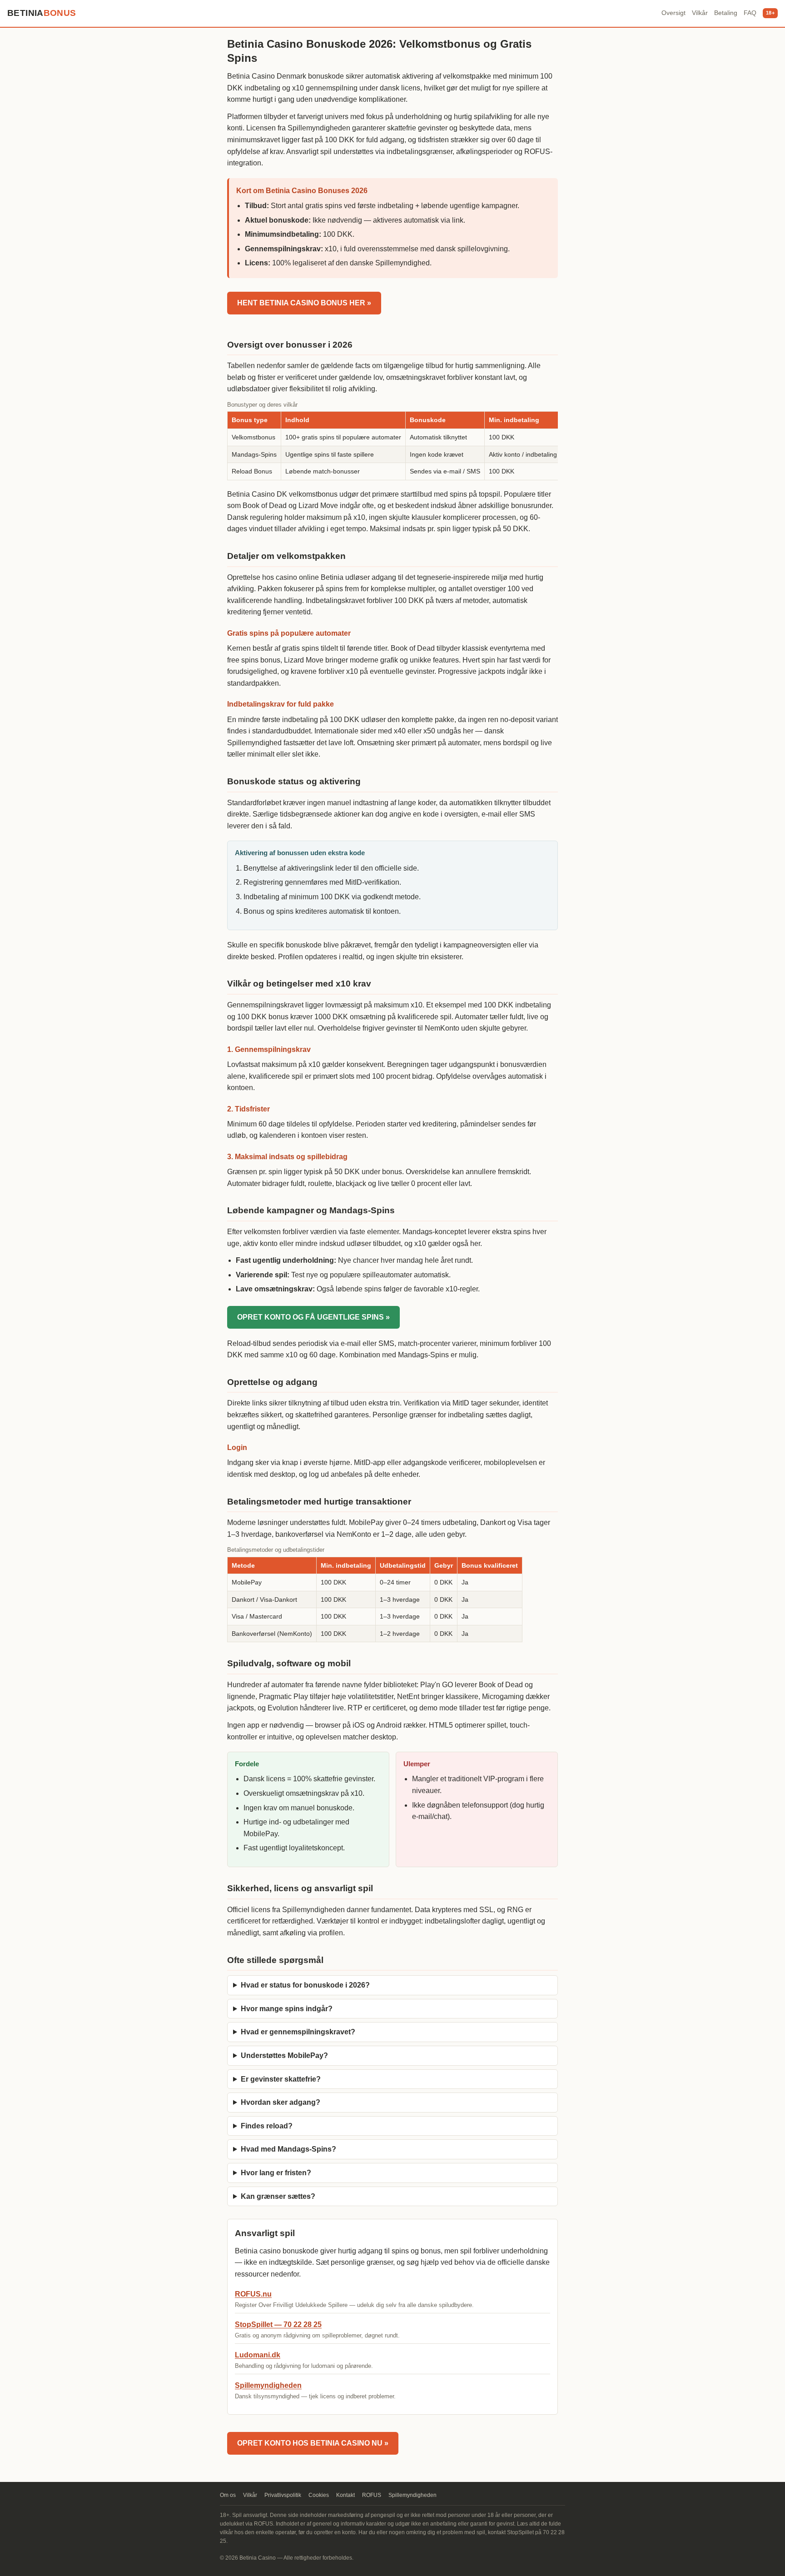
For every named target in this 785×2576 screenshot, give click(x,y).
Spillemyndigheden (268, 2385)
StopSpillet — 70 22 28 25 (278, 2324)
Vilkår (700, 13)
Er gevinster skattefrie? (281, 2079)
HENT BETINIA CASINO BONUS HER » (304, 303)
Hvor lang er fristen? (276, 2173)
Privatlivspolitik (283, 2495)
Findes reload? (267, 2126)
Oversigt (673, 13)
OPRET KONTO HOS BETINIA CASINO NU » (313, 2443)
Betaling (726, 13)
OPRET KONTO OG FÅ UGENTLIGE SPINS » (313, 1317)
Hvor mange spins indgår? (287, 2009)
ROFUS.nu (253, 2294)
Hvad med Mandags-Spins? (288, 2149)
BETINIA (42, 13)
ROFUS (372, 2495)
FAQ (750, 13)
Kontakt (345, 2495)
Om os (228, 2495)
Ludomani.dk (258, 2355)
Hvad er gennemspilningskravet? (298, 2032)
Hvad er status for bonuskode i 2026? (305, 1985)
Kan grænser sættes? (278, 2196)
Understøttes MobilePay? (284, 2055)
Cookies (319, 2495)
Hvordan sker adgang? (281, 2102)
